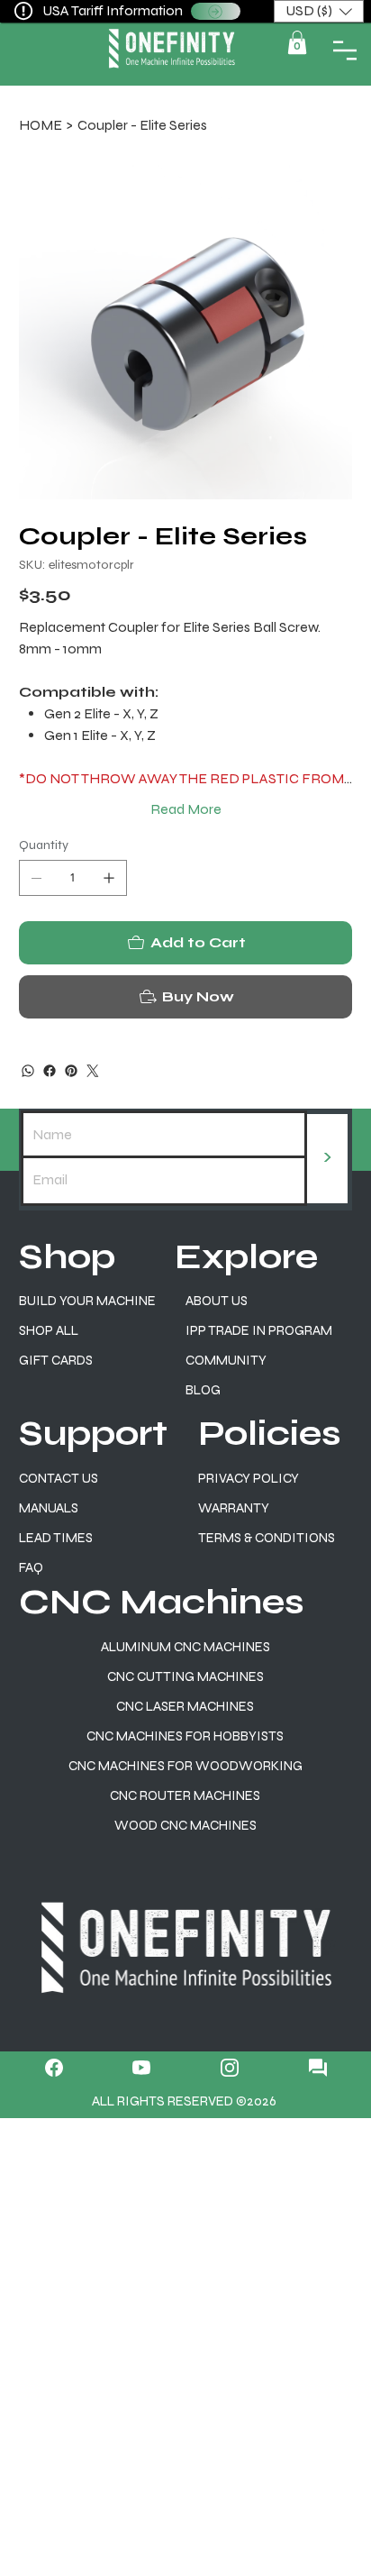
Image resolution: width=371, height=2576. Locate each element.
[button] (291, 1137)
